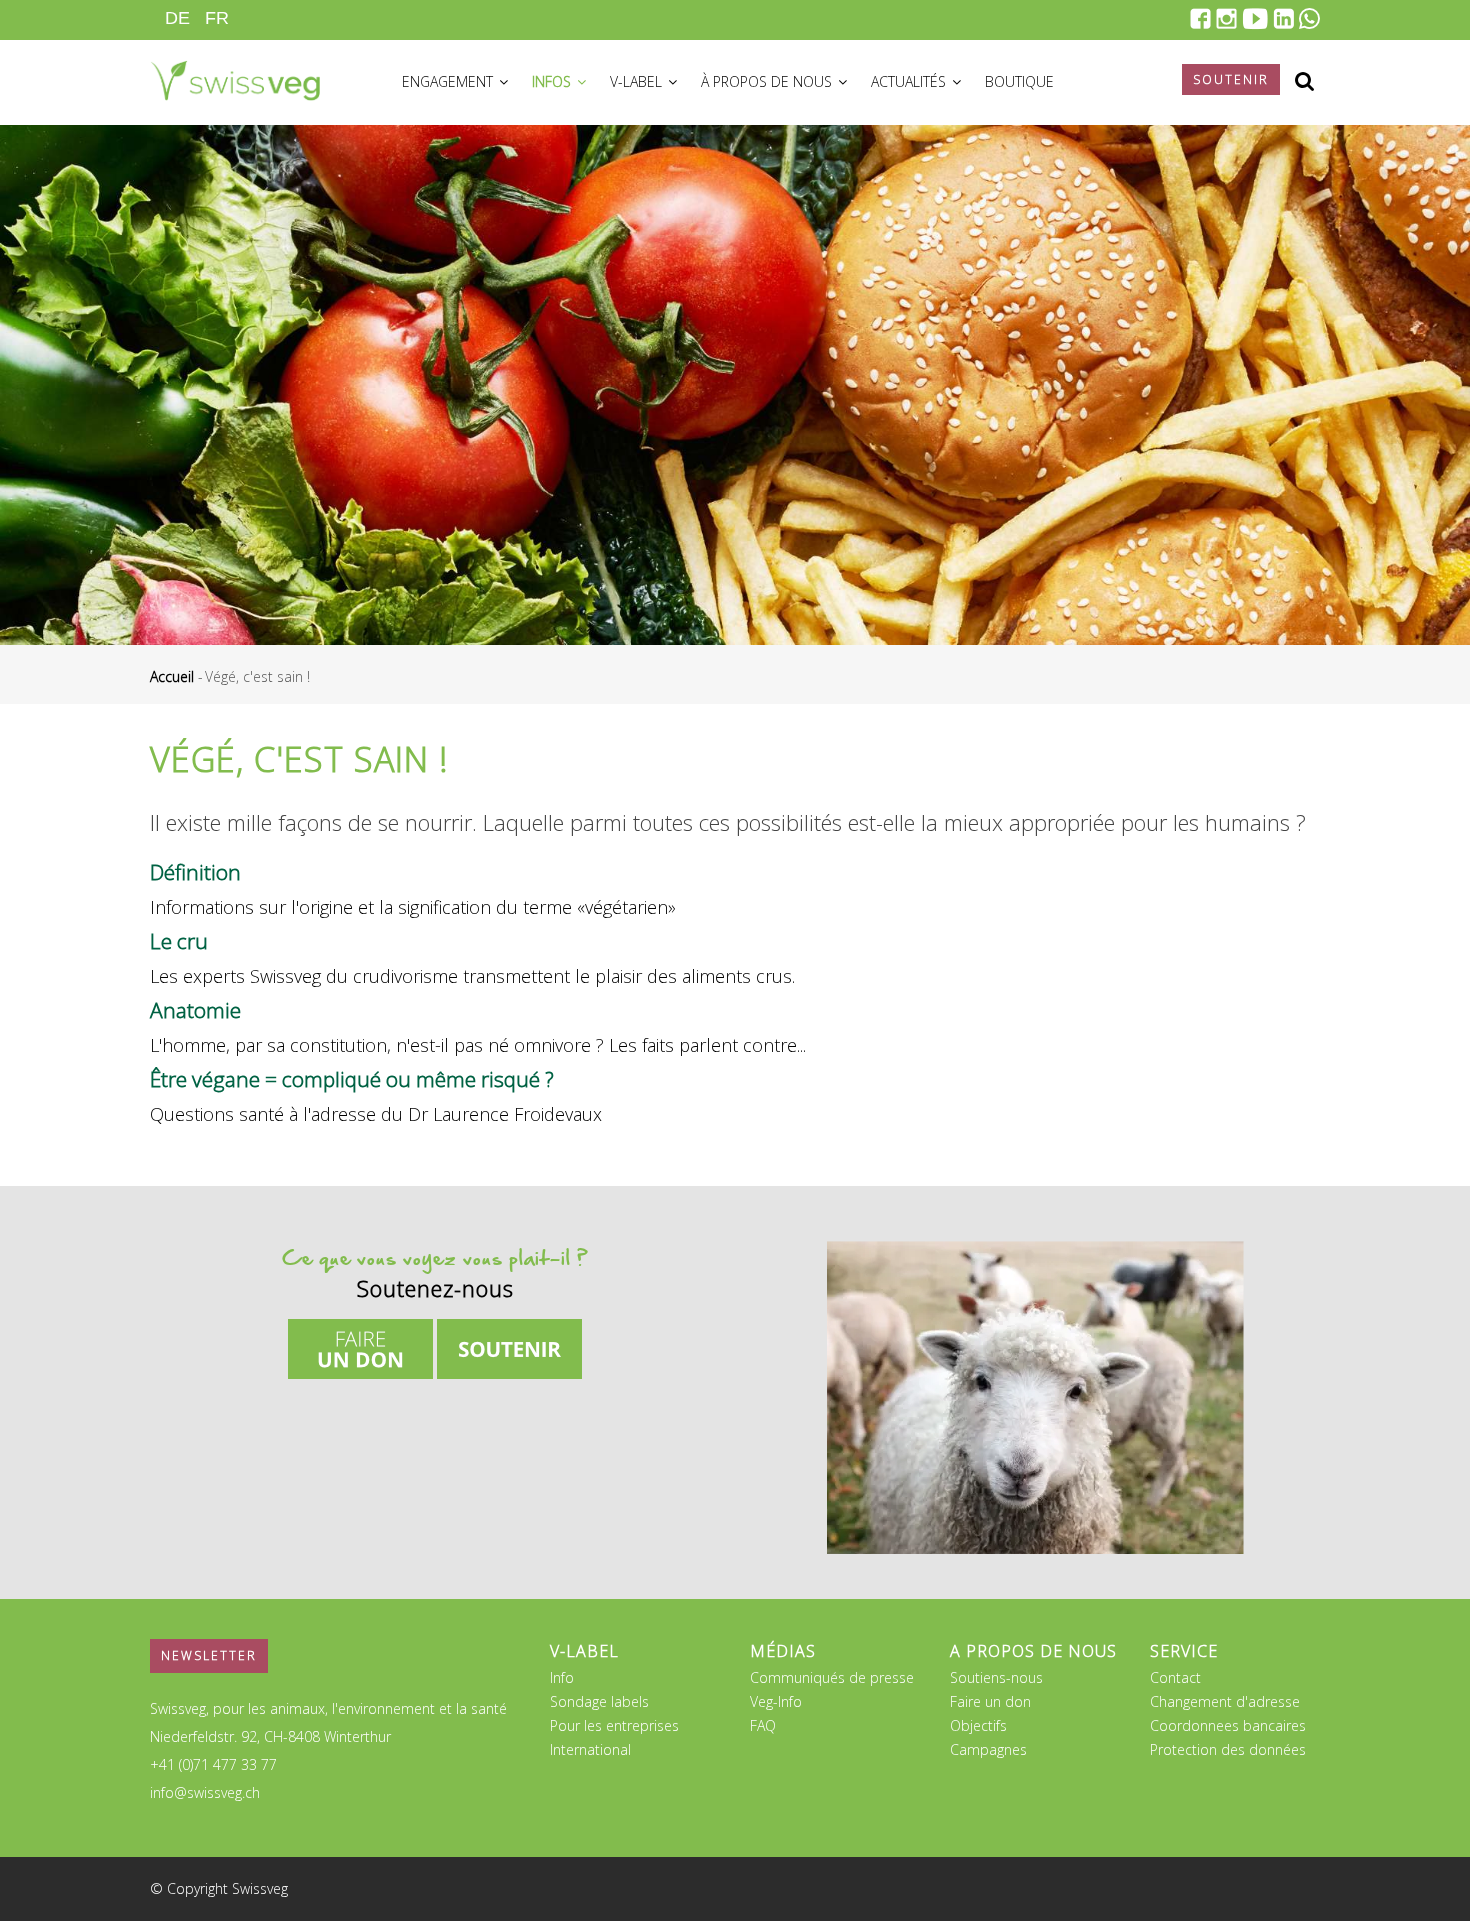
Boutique (1019, 81)
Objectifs (978, 1725)
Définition (195, 872)
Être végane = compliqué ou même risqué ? (352, 1079)
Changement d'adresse (1225, 1701)
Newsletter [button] (209, 1655)
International (590, 1749)
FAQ (763, 1725)
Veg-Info (776, 1701)
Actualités (910, 81)
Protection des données (1228, 1749)
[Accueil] (235, 78)
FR (217, 18)
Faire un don (990, 1701)
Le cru (179, 941)
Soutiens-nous (996, 1677)
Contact (1175, 1677)
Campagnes (988, 1749)
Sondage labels (599, 1701)
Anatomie (195, 1010)
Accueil (172, 676)
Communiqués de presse (832, 1677)
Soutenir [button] (1231, 79)
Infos (553, 81)
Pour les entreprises (614, 1725)
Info (562, 1677)
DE (177, 18)
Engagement (449, 81)
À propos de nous (768, 81)
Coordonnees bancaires (1228, 1725)
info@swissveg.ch (205, 1792)
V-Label (638, 81)
